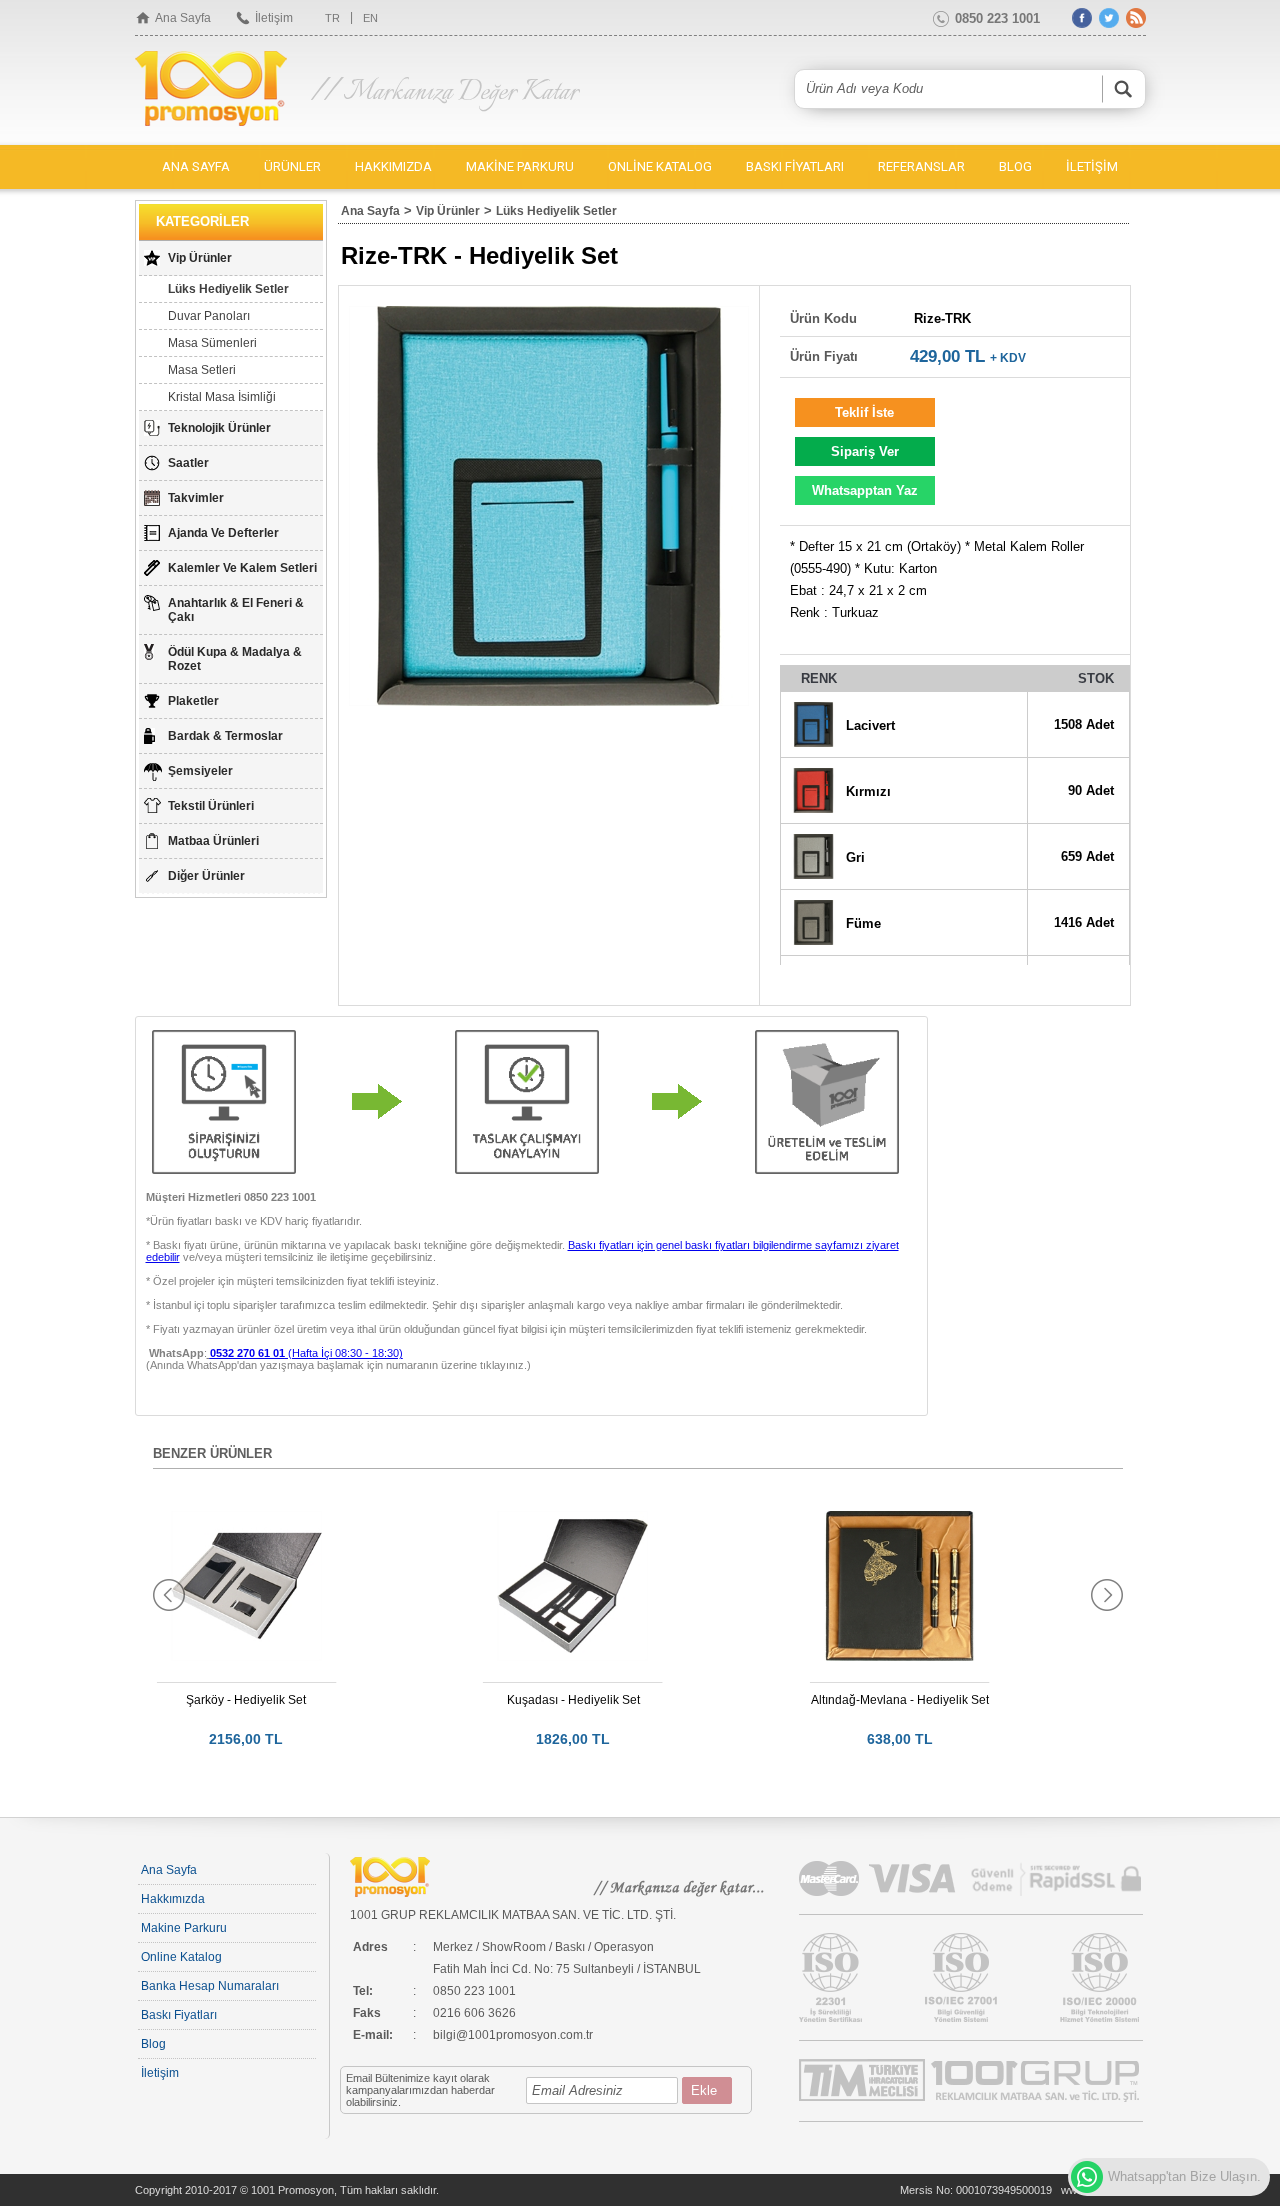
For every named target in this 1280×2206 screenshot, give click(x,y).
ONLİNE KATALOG (660, 166)
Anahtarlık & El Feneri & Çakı (236, 610)
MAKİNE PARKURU (520, 166)
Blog (153, 2044)
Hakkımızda (173, 1899)
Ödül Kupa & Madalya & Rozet (235, 659)
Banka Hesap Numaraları (210, 1986)
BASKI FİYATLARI (795, 166)
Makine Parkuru (184, 1928)
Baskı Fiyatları (179, 2015)
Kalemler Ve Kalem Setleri (242, 568)
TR (332, 18)
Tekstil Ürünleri (211, 806)
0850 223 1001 (997, 18)
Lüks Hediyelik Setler (228, 289)
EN (370, 18)
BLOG (1015, 166)
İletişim (274, 18)
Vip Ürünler (200, 258)
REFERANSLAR (921, 166)
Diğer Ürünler (206, 876)
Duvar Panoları (209, 316)
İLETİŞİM (1092, 166)
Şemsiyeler (200, 771)
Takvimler (196, 498)
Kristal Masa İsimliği (222, 397)
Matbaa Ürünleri (213, 841)
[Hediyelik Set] (549, 506)
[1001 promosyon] (213, 90)
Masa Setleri (202, 370)
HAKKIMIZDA (393, 166)
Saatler (188, 463)
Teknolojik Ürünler (219, 428)
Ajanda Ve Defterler (223, 533)
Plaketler (193, 701)
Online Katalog (181, 1957)
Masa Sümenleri (212, 343)
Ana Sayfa (183, 18)
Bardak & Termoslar (225, 736)
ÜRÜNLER (292, 166)
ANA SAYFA (196, 166)
